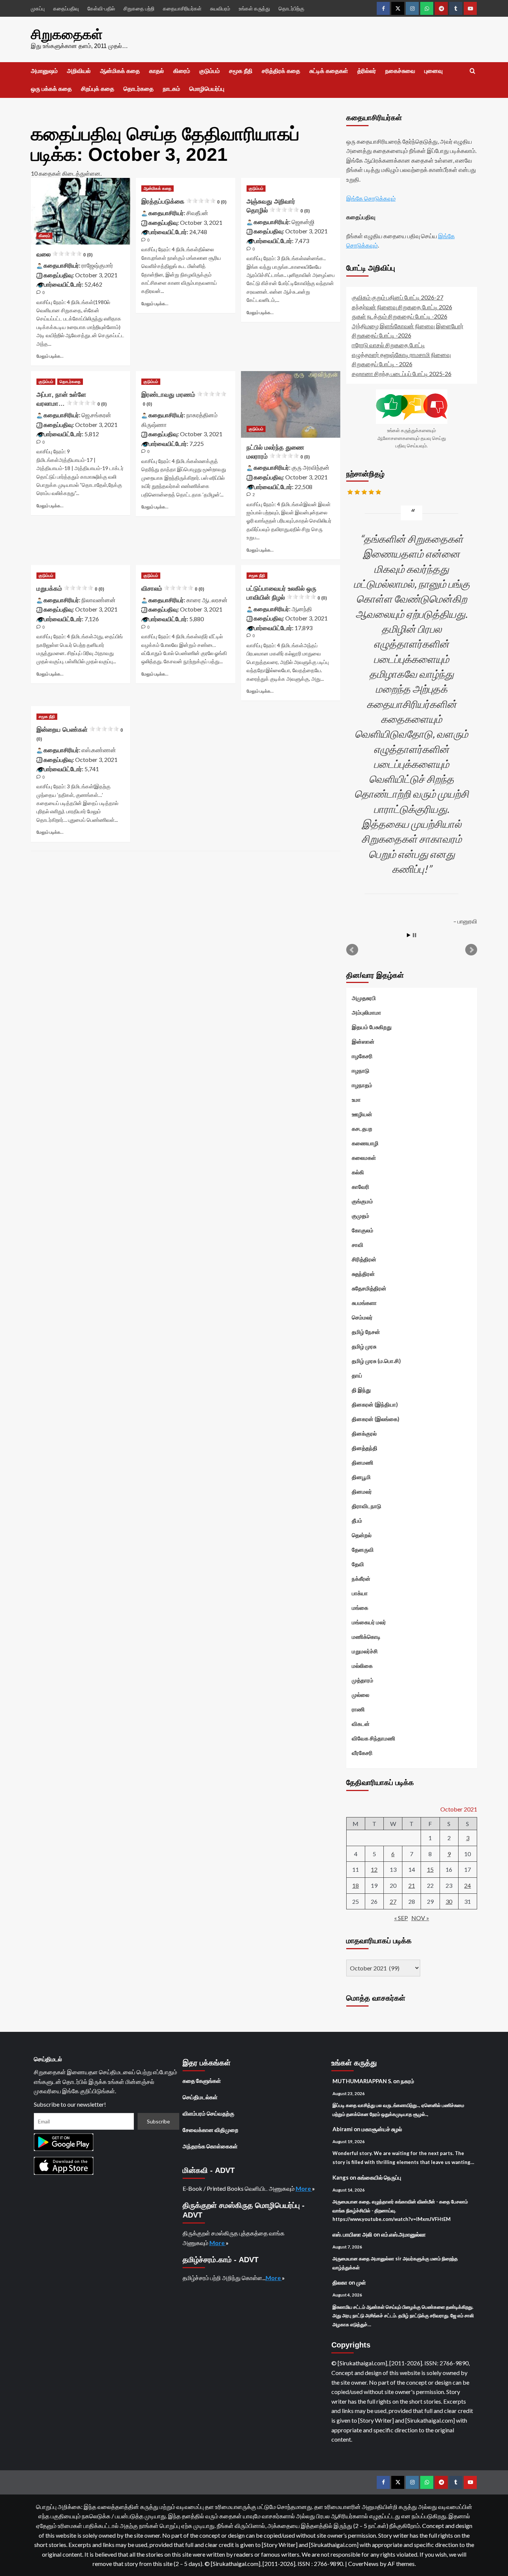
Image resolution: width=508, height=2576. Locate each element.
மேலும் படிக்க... (50, 356)
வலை (65, 254)
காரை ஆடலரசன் (207, 600)
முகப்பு (38, 8)
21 (412, 1885)
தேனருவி (363, 1549)
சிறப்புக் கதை (98, 89)
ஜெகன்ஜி (303, 222)
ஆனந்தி (302, 609)
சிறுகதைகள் (67, 34)
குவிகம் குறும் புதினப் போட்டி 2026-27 (398, 297)
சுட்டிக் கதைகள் (329, 71)
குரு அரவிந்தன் (311, 467)
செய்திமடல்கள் (200, 2097)
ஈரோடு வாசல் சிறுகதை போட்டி (388, 345)
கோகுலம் (363, 1230)
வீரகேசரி (362, 1753)
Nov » (420, 1918)
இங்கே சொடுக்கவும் (371, 198)
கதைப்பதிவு (66, 8)
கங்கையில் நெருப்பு (379, 2177)
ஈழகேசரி (362, 1056)
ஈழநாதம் (362, 1085)
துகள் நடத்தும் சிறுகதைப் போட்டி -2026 (400, 316)
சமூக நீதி (241, 71)
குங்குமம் (362, 1201)
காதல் (157, 71)
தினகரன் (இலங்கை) (376, 1419)
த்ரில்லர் (367, 71)
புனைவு (433, 71)
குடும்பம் (210, 71)
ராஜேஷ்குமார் (97, 265)
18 (356, 1885)
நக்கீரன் (361, 1579)
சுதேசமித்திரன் (369, 1288)
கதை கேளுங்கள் (202, 2081)
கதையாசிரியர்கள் (182, 8)
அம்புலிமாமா (366, 1012)
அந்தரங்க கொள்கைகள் (210, 2146)
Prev (352, 950)
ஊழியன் (362, 1114)
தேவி (358, 1564)
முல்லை (361, 1695)
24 (467, 1885)
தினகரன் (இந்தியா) (375, 1404)
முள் (361, 2282)
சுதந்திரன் (363, 1274)
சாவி (358, 1245)
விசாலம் (173, 589)
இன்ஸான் (363, 1041)
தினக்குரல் (364, 1433)
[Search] (472, 71)
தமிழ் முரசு (364, 1346)
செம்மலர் (362, 1317)
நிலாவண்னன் (99, 600)
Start (409, 935)
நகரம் (408, 2081)
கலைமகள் (364, 1158)
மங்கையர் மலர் (369, 1622)
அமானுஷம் (44, 71)
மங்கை (360, 1608)
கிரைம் (182, 71)
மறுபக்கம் (70, 589)
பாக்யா (360, 1593)
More (304, 2188)
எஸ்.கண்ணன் (99, 750)
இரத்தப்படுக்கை (184, 202)
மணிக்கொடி (366, 1637)
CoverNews (363, 2564)
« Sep (401, 1918)
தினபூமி (361, 1477)
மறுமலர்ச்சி (365, 1651)
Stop (414, 935)
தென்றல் (362, 1535)
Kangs (340, 2177)
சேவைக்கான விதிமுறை (210, 2130)
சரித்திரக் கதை (281, 71)
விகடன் (361, 1724)
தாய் (357, 1375)
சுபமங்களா (364, 1303)
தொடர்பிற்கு (291, 8)
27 (393, 1901)
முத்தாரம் (363, 1680)
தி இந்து (361, 1390)
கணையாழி (365, 1143)
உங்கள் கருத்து (254, 8)
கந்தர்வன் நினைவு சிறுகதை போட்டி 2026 (402, 307)
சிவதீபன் (197, 213)
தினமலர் (362, 1491)
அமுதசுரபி (364, 998)
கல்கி (358, 1172)
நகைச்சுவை (400, 71)
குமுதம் (361, 1216)
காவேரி (361, 1187)
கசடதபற (362, 1129)
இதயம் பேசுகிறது (372, 1027)
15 (430, 1869)
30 (449, 1901)
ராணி (358, 1709)
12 (374, 1869)
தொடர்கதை (139, 89)
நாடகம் (171, 89)
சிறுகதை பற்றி (139, 8)
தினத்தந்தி (365, 1448)
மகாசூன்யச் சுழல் (382, 2129)
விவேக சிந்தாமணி (374, 1738)
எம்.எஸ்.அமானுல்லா (403, 2234)
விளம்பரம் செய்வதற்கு (208, 2113)
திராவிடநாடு (366, 1506)
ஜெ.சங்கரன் (96, 415)
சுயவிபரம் (220, 8)
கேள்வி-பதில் (101, 8)
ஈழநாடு (361, 1070)
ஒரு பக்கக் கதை (51, 89)
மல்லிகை (362, 1666)
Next (471, 950)
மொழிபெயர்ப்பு (207, 89)
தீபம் (357, 1520)
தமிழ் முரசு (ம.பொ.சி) (376, 1361)
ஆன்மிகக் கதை (120, 71)
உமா (356, 1099)
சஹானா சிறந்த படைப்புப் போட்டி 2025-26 (402, 374)
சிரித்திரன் (364, 1259)
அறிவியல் (79, 71)
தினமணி (363, 1462)
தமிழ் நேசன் (366, 1332)
